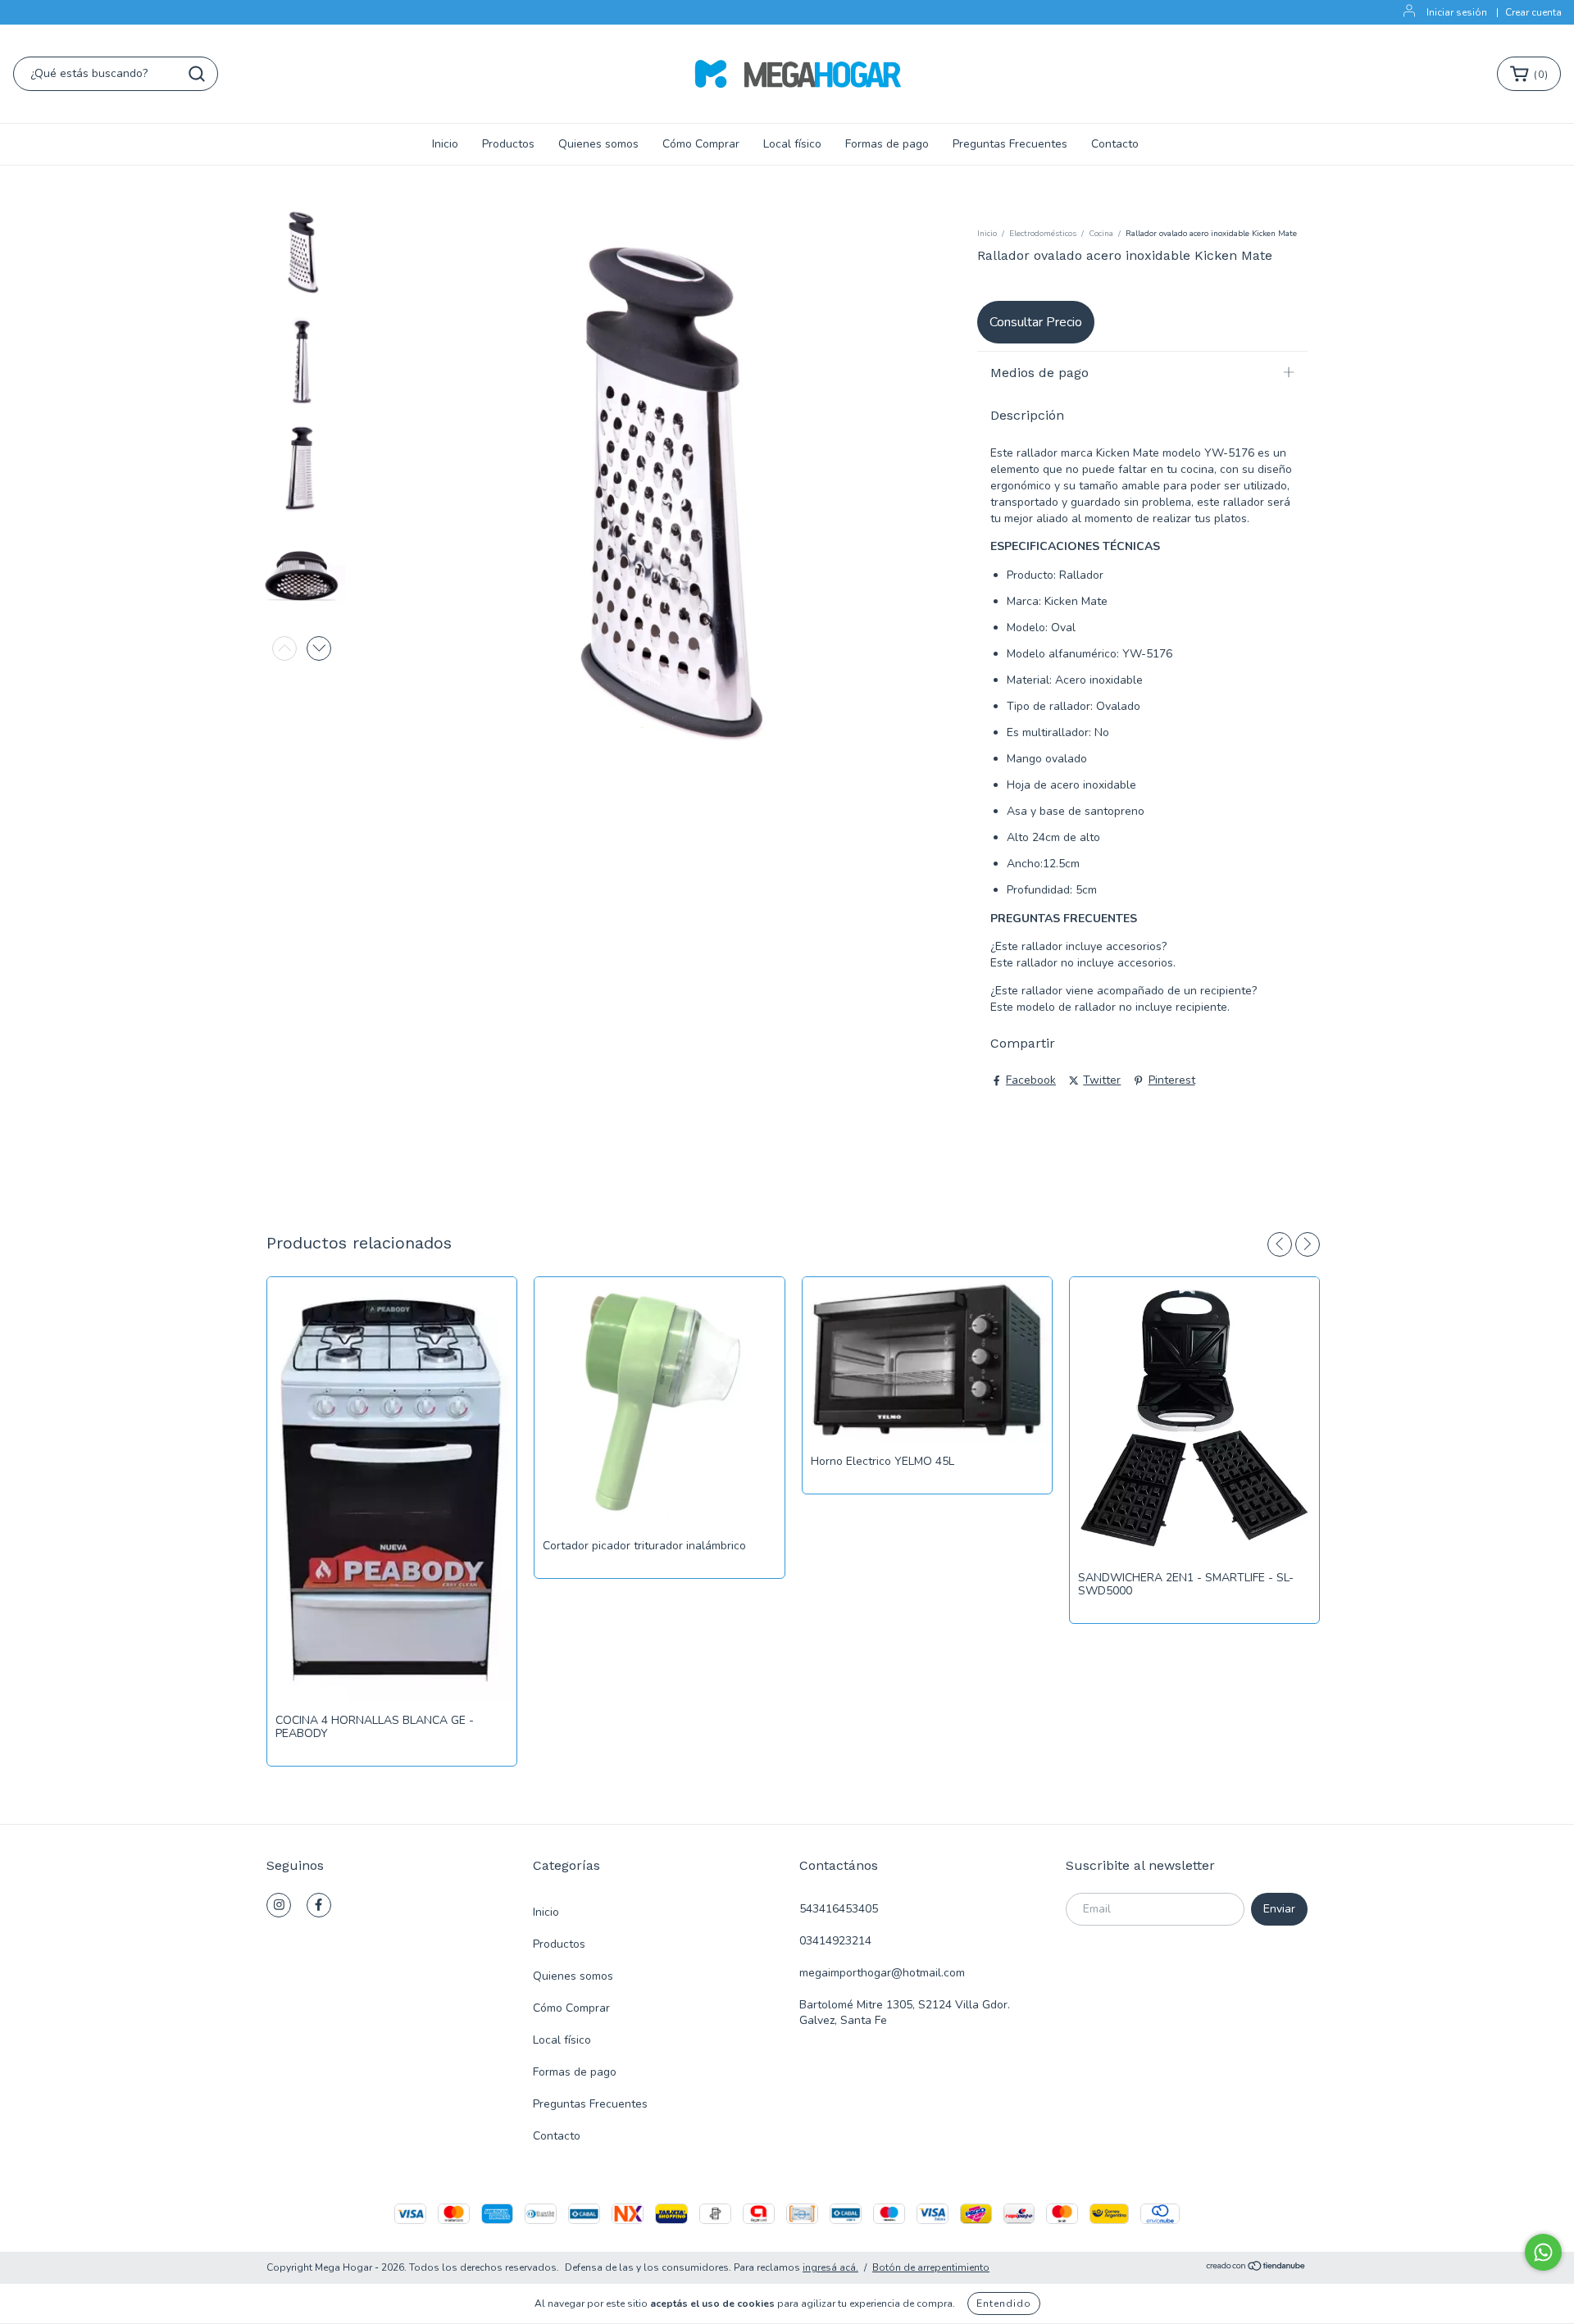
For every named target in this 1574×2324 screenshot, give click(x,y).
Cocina (1101, 234)
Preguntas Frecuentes (1010, 144)
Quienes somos (598, 144)
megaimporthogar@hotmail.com (882, 1973)
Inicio (445, 144)
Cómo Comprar (701, 144)
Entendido (1004, 2304)
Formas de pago (887, 144)
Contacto (1115, 144)
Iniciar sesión (1457, 12)
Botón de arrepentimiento (931, 2267)
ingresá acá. (830, 2267)
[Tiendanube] (1256, 2268)
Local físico (792, 144)
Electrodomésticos (1043, 234)
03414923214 (835, 1941)
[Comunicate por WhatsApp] (1543, 2252)
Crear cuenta (1533, 12)
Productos (508, 144)
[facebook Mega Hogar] (319, 1905)
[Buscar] (197, 74)
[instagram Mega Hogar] (279, 1905)
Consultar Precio (1036, 322)
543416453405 (839, 1909)
